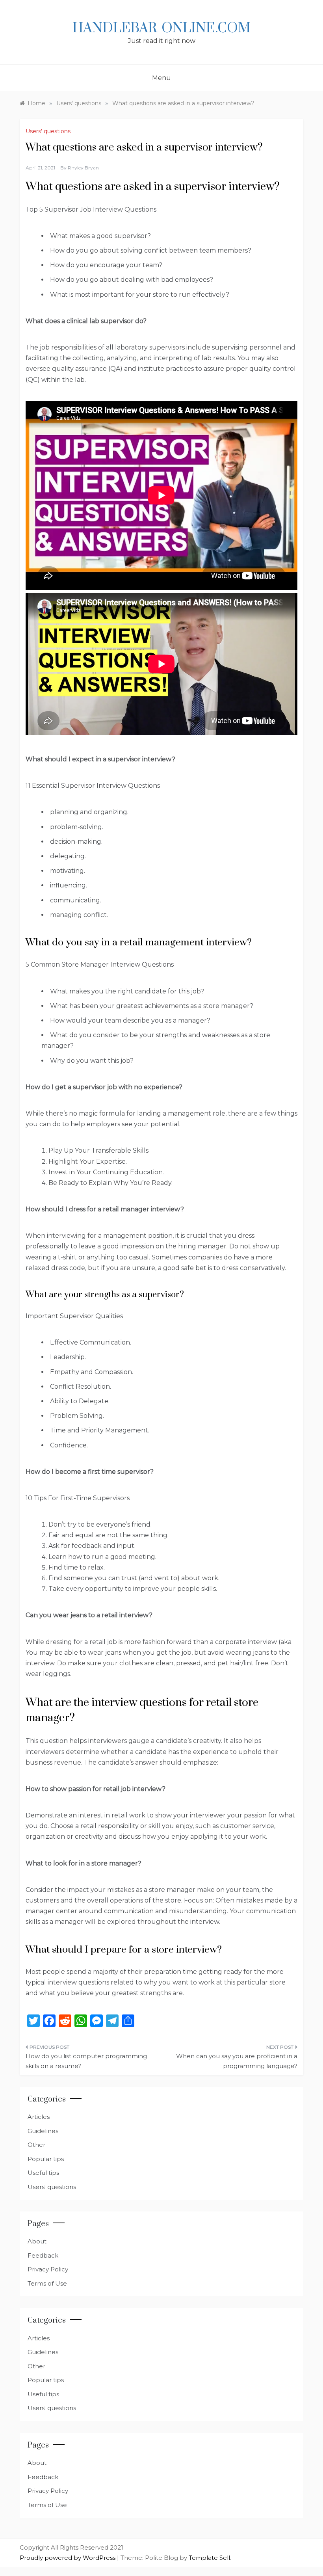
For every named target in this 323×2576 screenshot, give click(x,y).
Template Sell (209, 2558)
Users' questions (48, 131)
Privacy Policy (48, 2269)
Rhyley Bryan (83, 168)
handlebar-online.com (161, 28)
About (37, 2241)
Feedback (43, 2255)
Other (36, 2145)
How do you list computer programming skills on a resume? (86, 2061)
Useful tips (43, 2173)
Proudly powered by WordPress (68, 2558)
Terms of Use (47, 2283)
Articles (39, 2117)
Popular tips (46, 2159)
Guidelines (43, 2131)
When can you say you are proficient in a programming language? (237, 2061)
